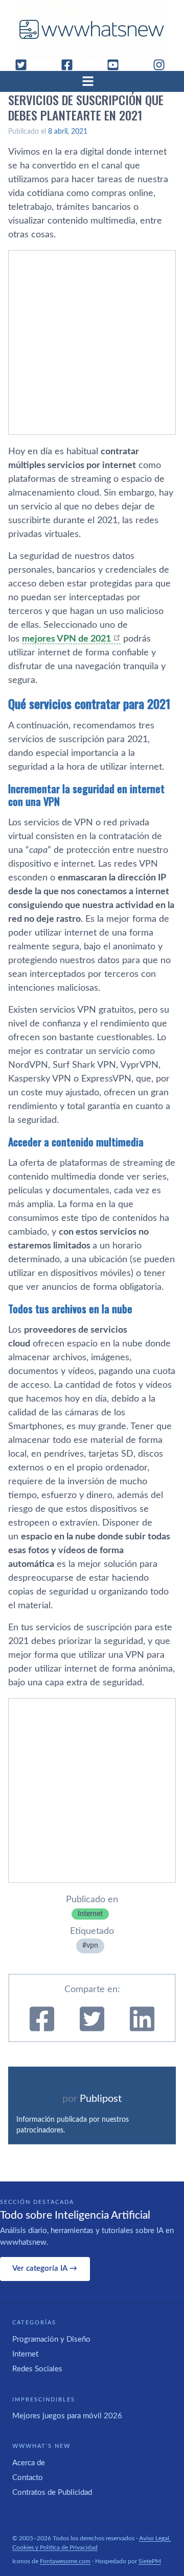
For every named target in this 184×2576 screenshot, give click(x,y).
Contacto (28, 2478)
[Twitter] (25, 65)
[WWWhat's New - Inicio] (92, 29)
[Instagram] (163, 65)
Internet (90, 1914)
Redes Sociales (37, 2369)
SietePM (150, 2561)
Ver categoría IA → (45, 2268)
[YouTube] (117, 65)
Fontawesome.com (65, 2561)
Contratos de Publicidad (52, 2493)
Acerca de (29, 2463)
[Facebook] (71, 65)
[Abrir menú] (92, 81)
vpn (92, 1946)
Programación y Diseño (51, 2339)
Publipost (101, 2099)
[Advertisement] (92, 342)
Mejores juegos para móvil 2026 (67, 2416)
